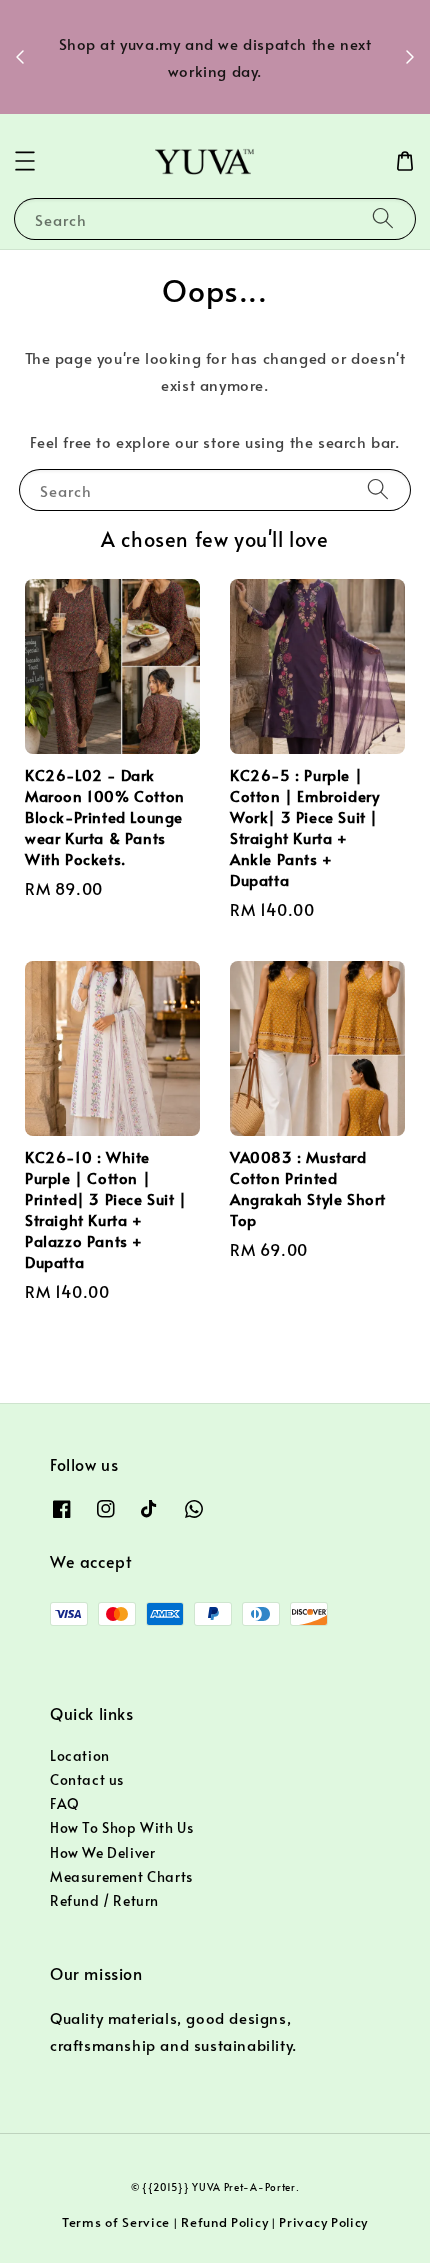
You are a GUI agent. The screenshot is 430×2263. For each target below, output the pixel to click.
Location (80, 1755)
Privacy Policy (323, 2222)
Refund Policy (224, 2222)
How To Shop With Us (121, 1827)
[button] (25, 161)
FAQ (65, 1803)
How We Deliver (102, 1852)
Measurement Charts (121, 1876)
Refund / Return (104, 1900)
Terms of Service (116, 2222)
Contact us (87, 1779)
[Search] (383, 218)
